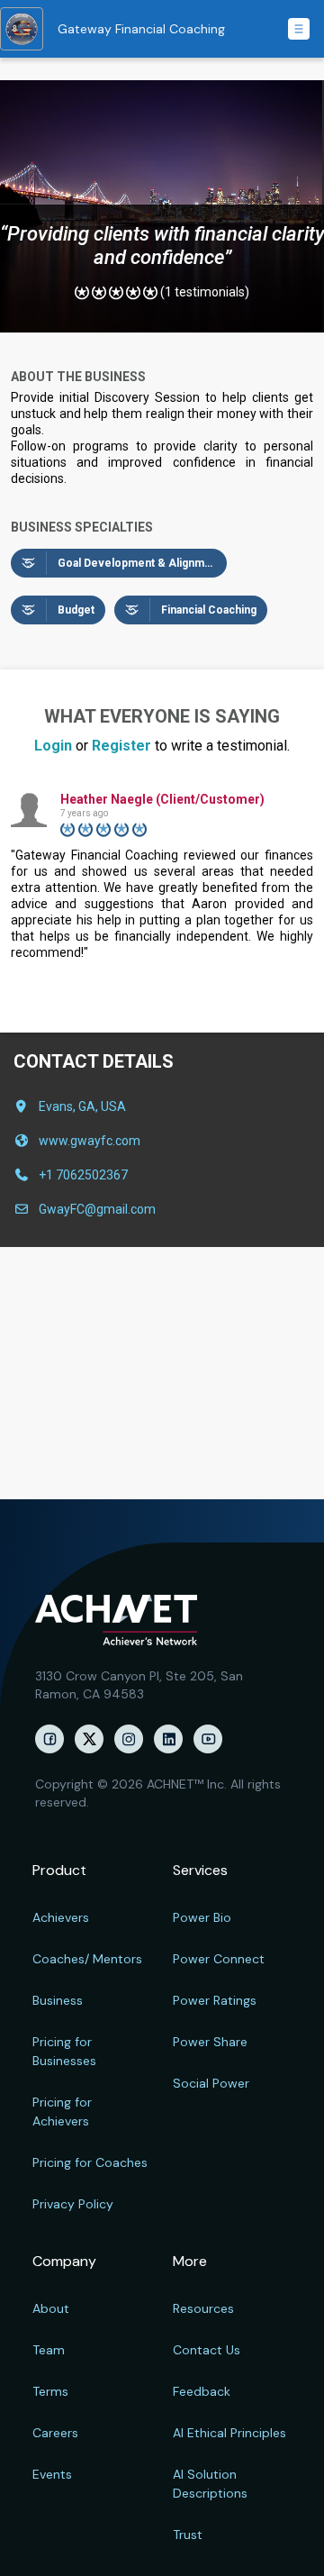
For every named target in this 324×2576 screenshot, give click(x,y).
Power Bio (202, 1917)
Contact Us (207, 2350)
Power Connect (219, 1959)
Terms (50, 2391)
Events (52, 2474)
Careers (55, 2433)
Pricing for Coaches (90, 2162)
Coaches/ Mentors (87, 1959)
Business (58, 2000)
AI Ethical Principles (229, 2433)
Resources (203, 2308)
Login (53, 746)
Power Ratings (215, 2000)
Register (121, 746)
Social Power (211, 2083)
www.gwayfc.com (90, 1141)
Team (49, 2350)
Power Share (210, 2042)
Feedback (202, 2391)
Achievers (61, 1917)
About (51, 2308)
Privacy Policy (73, 2204)
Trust (188, 2535)
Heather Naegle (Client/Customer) (162, 799)
